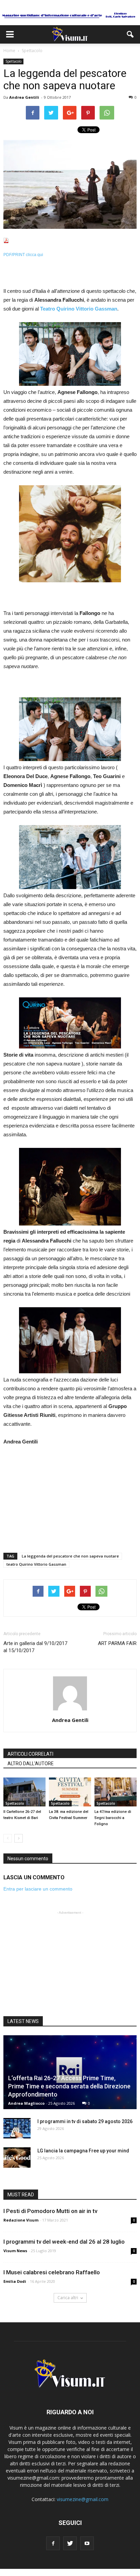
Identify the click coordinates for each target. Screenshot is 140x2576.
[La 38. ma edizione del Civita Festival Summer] (70, 1792)
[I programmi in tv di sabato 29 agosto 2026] (17, 2128)
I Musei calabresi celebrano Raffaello (52, 2272)
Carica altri (68, 2298)
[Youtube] (87, 2543)
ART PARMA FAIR (117, 1643)
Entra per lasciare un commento (38, 1889)
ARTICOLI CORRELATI (30, 1754)
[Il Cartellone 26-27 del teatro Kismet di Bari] (24, 1792)
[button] (130, 34)
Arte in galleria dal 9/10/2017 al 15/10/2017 (35, 1647)
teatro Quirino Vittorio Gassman (36, 1564)
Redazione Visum (21, 2220)
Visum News (15, 2251)
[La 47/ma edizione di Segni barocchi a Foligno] (116, 1792)
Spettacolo (13, 61)
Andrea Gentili (24, 97)
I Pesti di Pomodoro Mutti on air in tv (50, 2211)
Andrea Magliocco (26, 2103)
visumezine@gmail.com (83, 2499)
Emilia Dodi (15, 2281)
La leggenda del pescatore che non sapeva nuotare (70, 1556)
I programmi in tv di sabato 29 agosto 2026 (85, 2121)
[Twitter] (70, 2543)
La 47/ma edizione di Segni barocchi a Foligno (113, 1818)
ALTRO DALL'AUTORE (31, 1764)
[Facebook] (53, 2543)
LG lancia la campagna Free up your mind (83, 2151)
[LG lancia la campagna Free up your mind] (17, 2158)
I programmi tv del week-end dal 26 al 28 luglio (64, 2242)
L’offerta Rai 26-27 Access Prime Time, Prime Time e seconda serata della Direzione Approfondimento (69, 2086)
